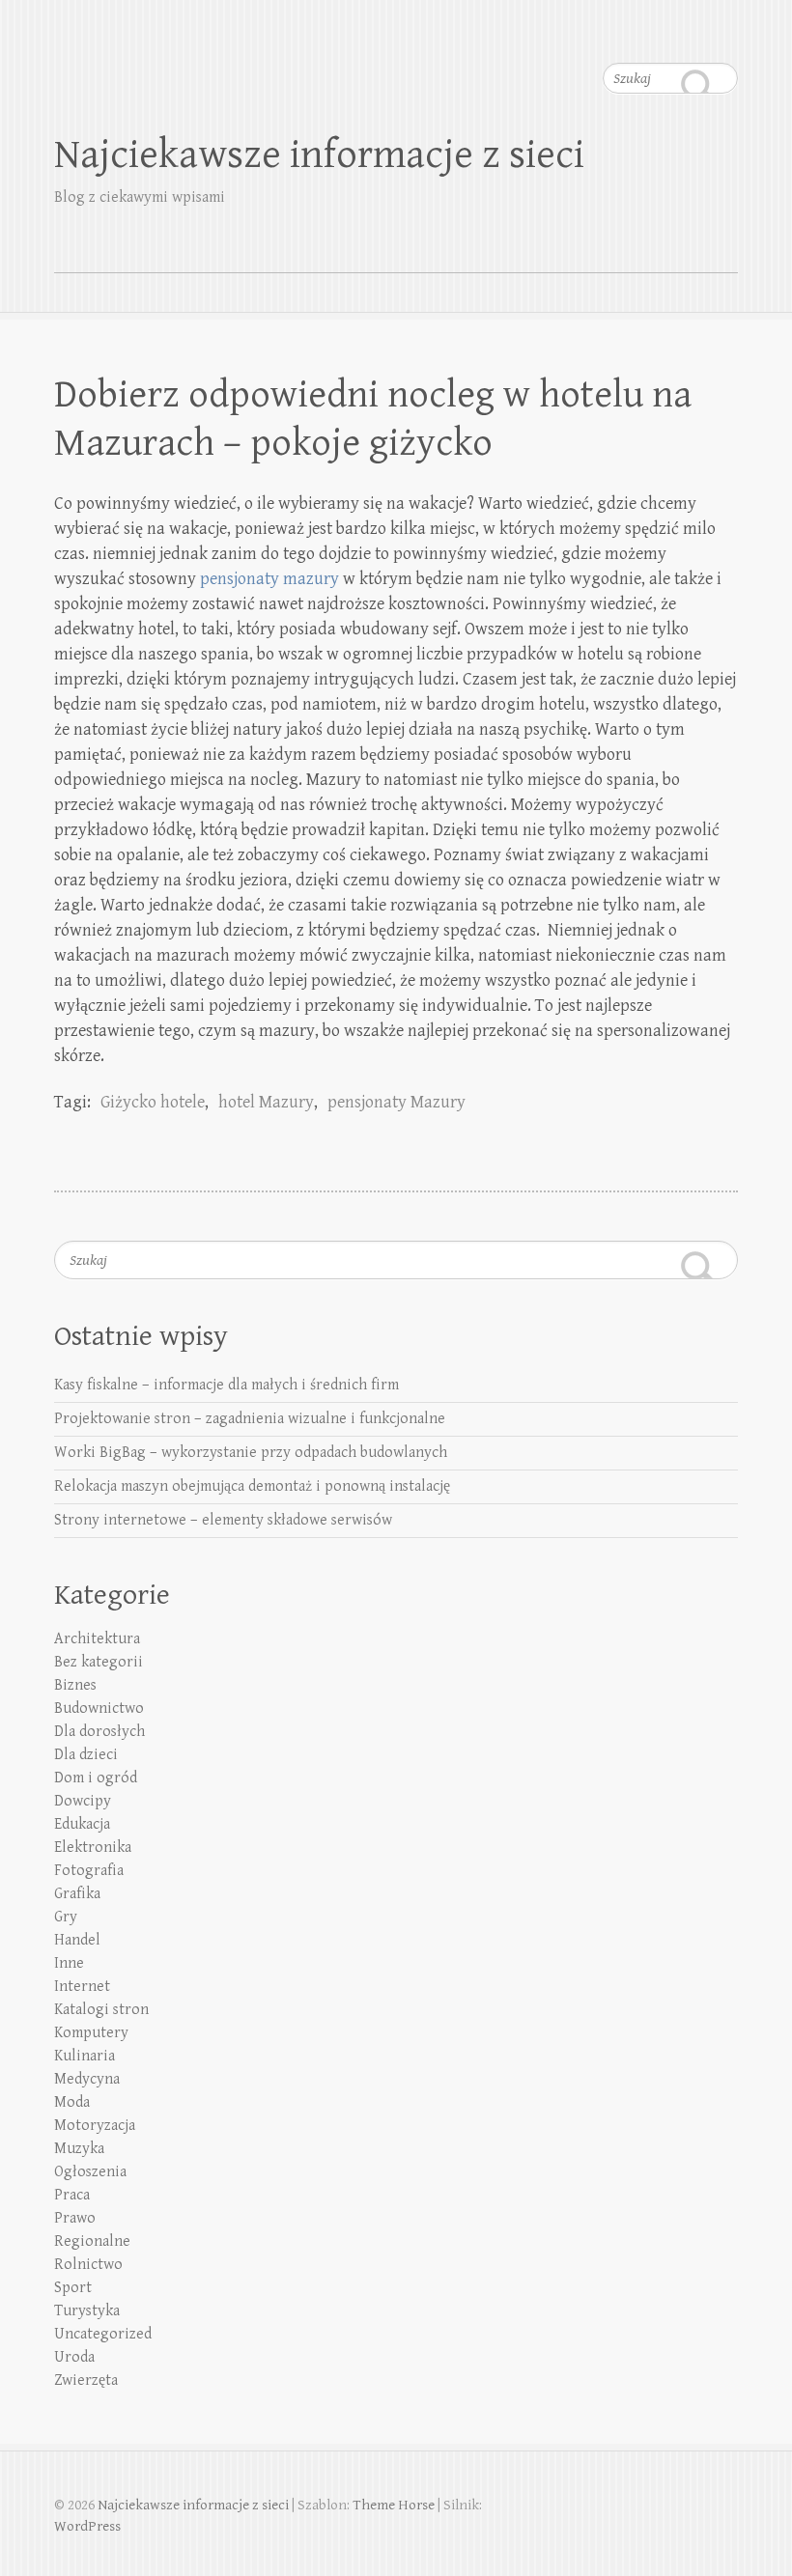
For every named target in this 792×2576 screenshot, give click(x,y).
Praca (72, 2195)
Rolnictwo (88, 2265)
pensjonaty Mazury (396, 1102)
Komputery (91, 2033)
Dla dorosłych (99, 1732)
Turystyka (87, 2311)
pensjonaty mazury (269, 579)
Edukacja (82, 1824)
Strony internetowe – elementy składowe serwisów (223, 1520)
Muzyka (79, 2149)
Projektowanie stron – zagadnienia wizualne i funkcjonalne (250, 1419)
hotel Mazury (266, 1102)
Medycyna (87, 2079)
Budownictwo (99, 1708)
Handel (77, 1940)
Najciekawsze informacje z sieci (319, 155)
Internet (82, 1987)
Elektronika (93, 1848)
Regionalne (92, 2241)
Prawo (75, 2218)
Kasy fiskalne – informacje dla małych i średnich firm (226, 1385)
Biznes (75, 1685)
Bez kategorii (99, 1662)
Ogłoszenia (90, 2172)
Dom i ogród (96, 1778)
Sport (73, 2288)
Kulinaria (85, 2056)
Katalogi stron (101, 2010)
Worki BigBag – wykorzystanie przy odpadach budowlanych (251, 1453)
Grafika (77, 1894)
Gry (66, 1917)
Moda (72, 2102)
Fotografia (89, 1871)
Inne (69, 1963)
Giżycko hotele (153, 1102)
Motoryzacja (95, 2126)
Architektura (97, 1639)
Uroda (74, 2357)
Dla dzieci (86, 1755)
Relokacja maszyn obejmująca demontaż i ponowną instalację (252, 1486)
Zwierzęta (86, 2380)
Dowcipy (83, 1801)
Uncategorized (103, 2334)
